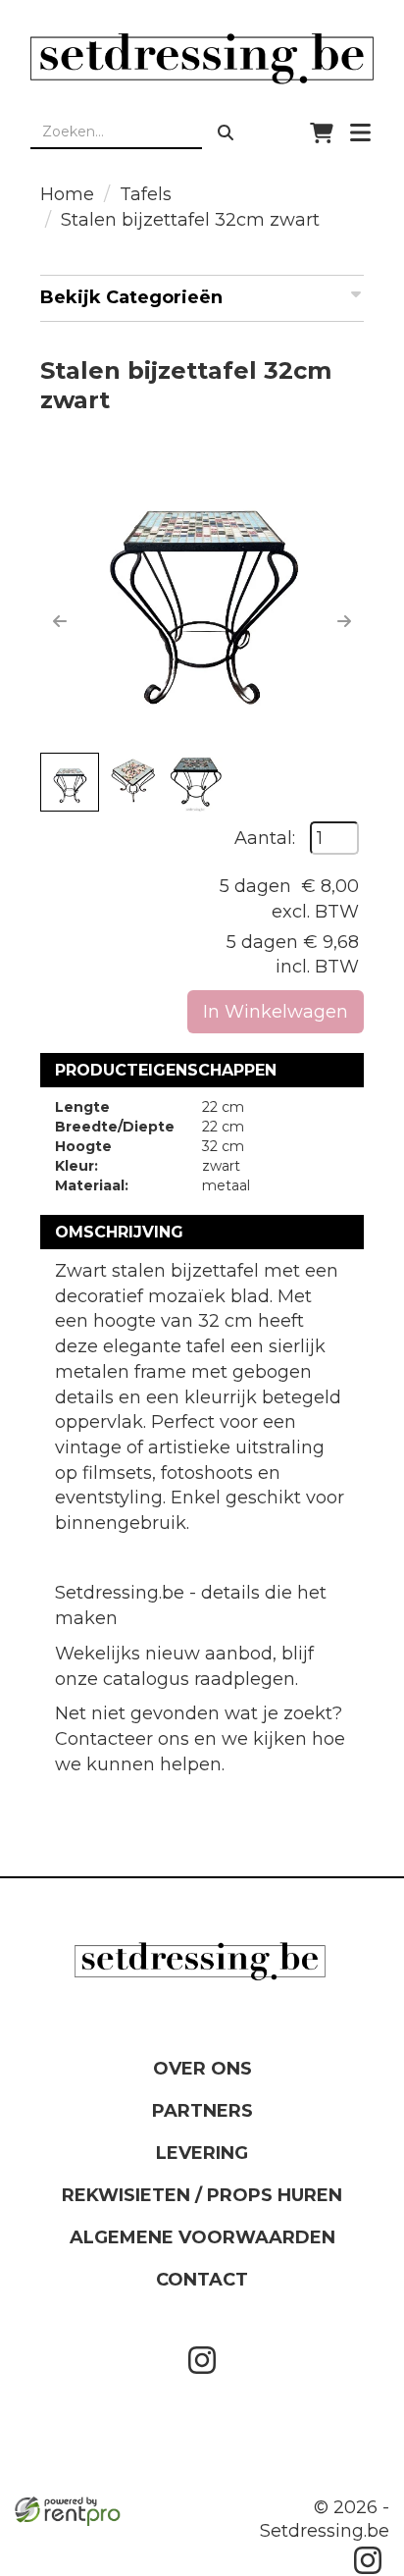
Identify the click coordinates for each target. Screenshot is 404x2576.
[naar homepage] (202, 58)
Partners (202, 2111)
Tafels (146, 194)
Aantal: (265, 838)
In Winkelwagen (276, 1012)
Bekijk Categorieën (131, 297)
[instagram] (202, 2378)
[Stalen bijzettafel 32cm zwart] (202, 587)
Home (67, 194)
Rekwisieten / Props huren (202, 2195)
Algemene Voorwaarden (202, 2237)
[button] (60, 621)
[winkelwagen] (322, 132)
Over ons (202, 2069)
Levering (202, 2153)
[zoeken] (226, 132)
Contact (202, 2280)
